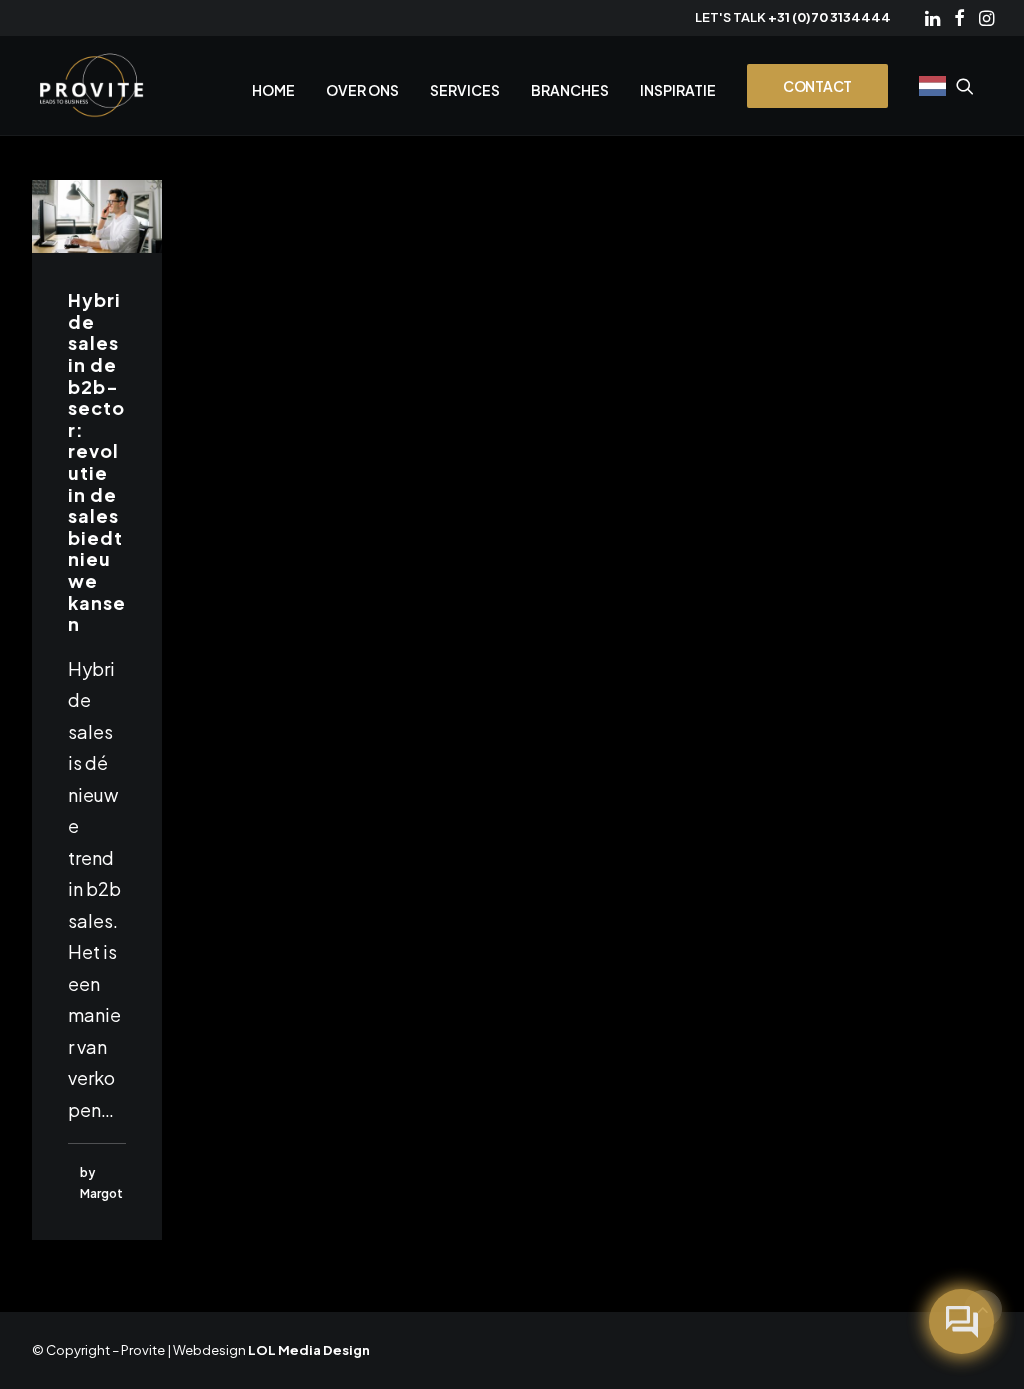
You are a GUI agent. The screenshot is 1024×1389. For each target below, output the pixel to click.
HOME (273, 90)
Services (465, 90)
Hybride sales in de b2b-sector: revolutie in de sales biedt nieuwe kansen (97, 461)
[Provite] (92, 86)
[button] (932, 18)
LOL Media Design (309, 1350)
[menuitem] (932, 18)
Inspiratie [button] (678, 90)
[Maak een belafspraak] (961, 1321)
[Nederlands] (930, 86)
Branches (570, 90)
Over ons (362, 90)
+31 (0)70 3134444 (829, 17)
